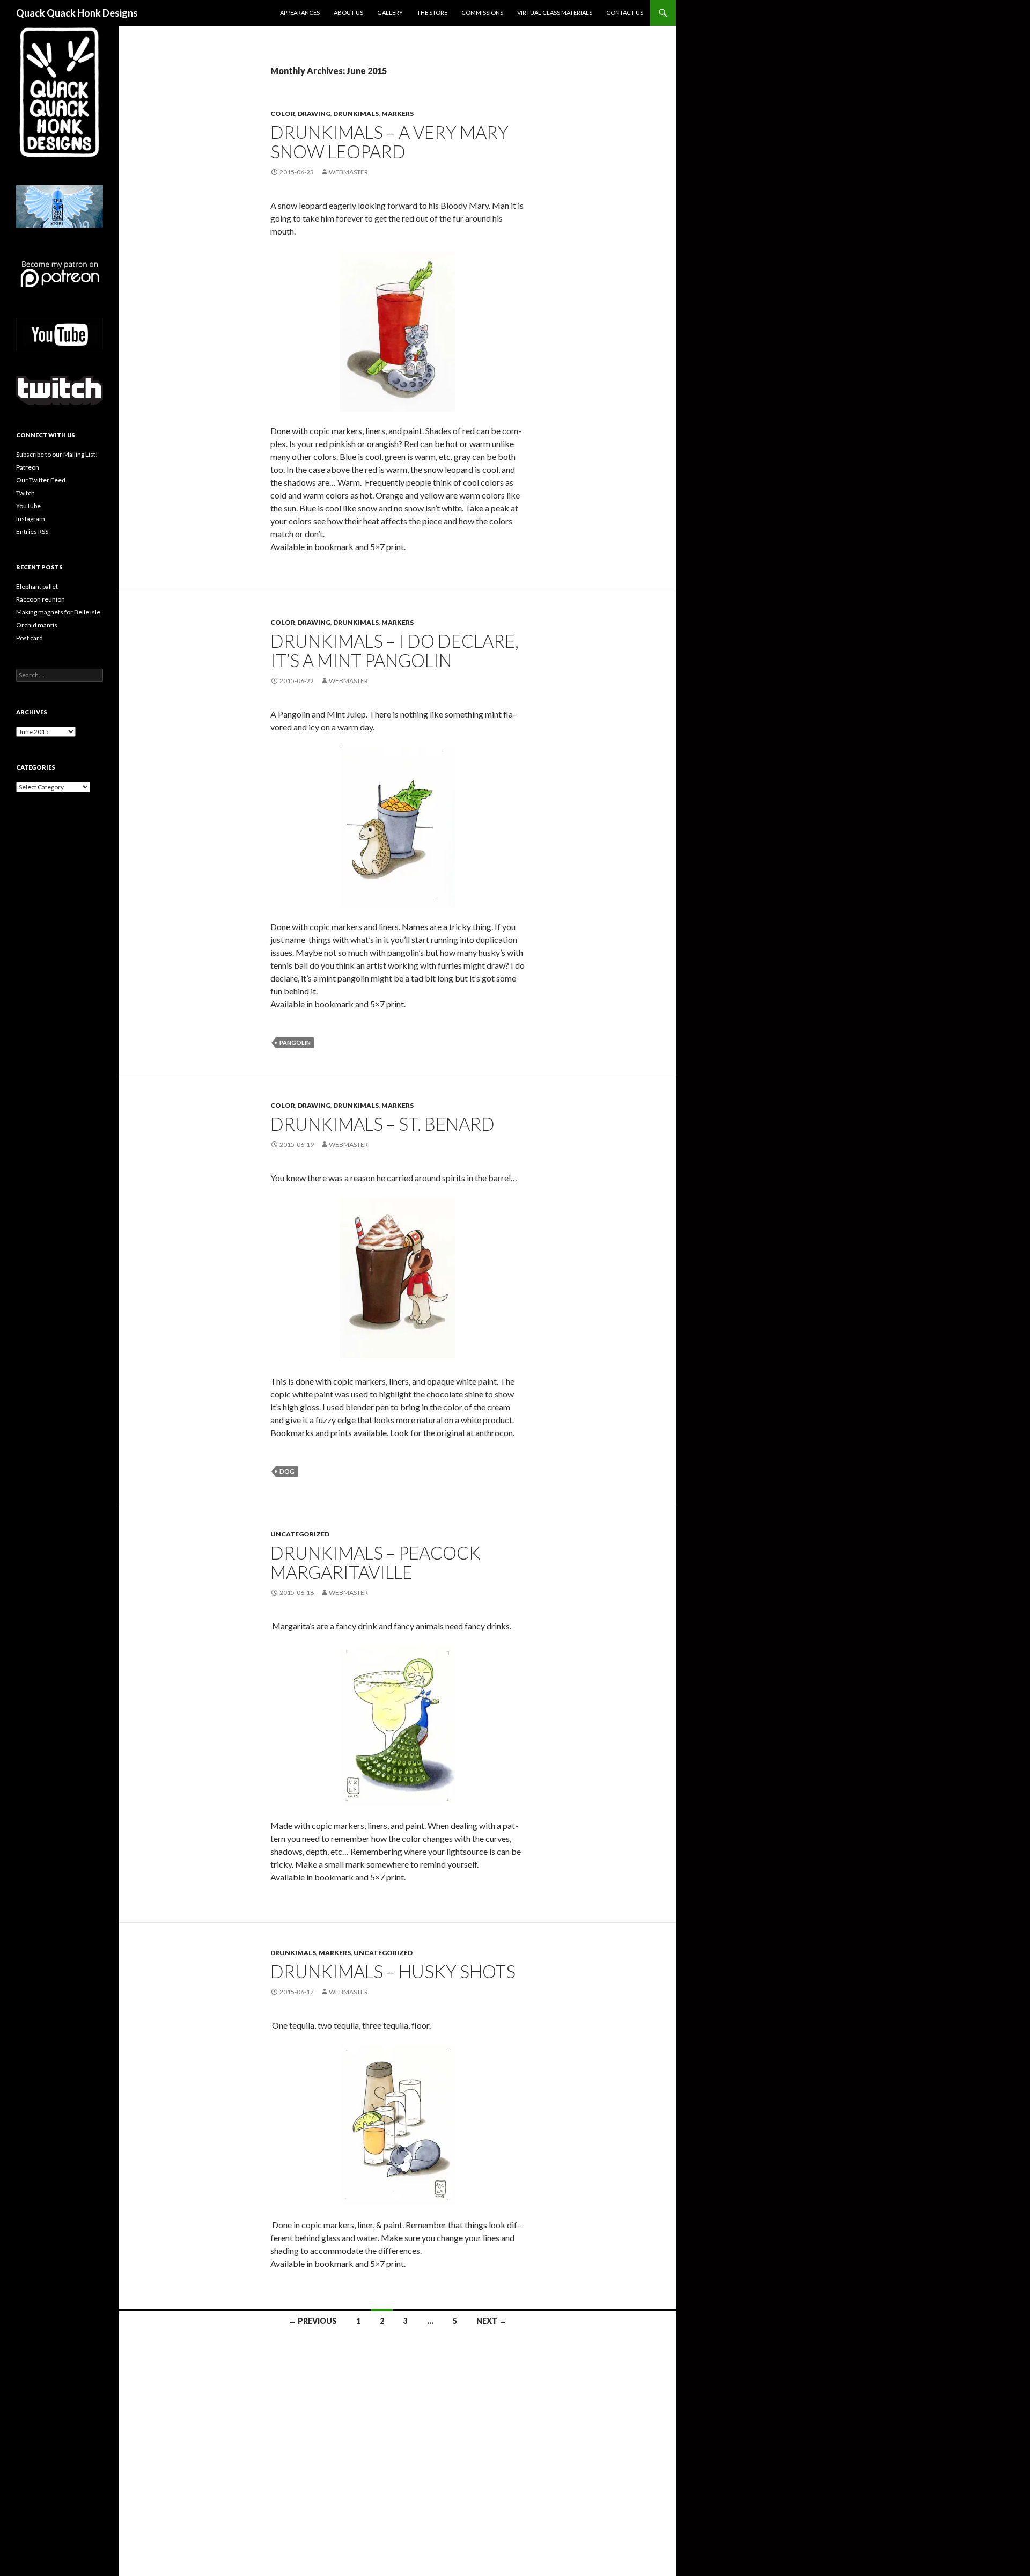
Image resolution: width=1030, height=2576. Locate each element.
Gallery (390, 13)
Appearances (300, 13)
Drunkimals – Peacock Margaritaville (376, 1562)
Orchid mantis (37, 625)
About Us (348, 13)
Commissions (482, 13)
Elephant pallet (37, 586)
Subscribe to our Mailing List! (57, 454)
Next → (491, 2321)
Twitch (25, 493)
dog (287, 1471)
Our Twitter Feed (41, 480)
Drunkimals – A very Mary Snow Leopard (389, 142)
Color (283, 114)
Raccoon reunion (41, 599)
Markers (398, 114)
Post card (30, 638)
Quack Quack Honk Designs (77, 13)
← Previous (313, 2321)
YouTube (28, 506)
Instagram (31, 519)
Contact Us (625, 13)
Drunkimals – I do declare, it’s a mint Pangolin (395, 650)
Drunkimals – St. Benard (382, 1124)
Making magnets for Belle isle (58, 612)
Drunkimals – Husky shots (393, 1971)
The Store (432, 13)
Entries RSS (32, 532)
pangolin (295, 1042)
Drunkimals (356, 114)
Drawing (314, 114)
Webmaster (348, 172)
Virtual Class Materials (555, 13)
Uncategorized (300, 1534)
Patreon (28, 467)
